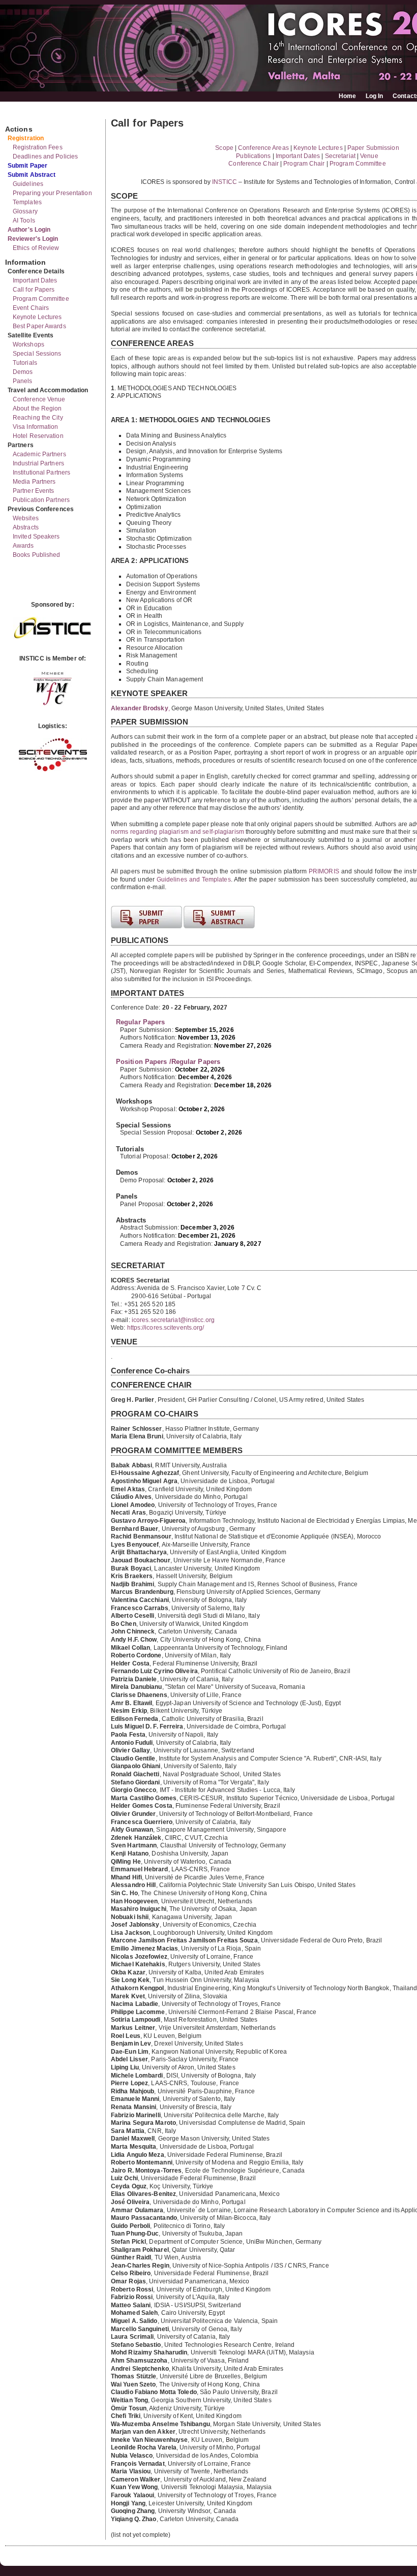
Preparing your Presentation (52, 193)
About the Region (37, 409)
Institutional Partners (41, 473)
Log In (375, 96)
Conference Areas (263, 148)
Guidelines (28, 184)
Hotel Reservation (38, 436)
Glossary (25, 211)
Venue (369, 156)
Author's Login (29, 230)
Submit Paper (27, 166)
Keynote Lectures (37, 317)
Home (347, 96)
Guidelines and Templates (194, 879)
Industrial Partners (38, 463)
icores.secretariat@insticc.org (173, 1320)
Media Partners (34, 482)
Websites (26, 518)
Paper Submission (373, 148)
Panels (23, 381)
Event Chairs (31, 308)
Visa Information (36, 427)
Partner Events (33, 491)
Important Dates (35, 280)
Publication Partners (41, 500)
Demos (23, 372)
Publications (253, 156)
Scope (224, 148)
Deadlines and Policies (45, 156)
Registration (26, 138)
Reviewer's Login (33, 239)
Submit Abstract (32, 175)
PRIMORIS (324, 871)
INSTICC (225, 182)
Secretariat (340, 156)
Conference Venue (39, 399)
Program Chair (304, 164)
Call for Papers (34, 290)
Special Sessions (37, 354)
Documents (16, 115)
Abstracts (26, 527)
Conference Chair (254, 164)
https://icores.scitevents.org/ (166, 1328)
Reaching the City (38, 418)
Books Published (37, 555)
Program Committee (41, 299)
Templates (27, 202)
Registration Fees (38, 147)
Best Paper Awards (39, 326)
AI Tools (24, 221)
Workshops (28, 344)
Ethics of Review (36, 248)
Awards (23, 546)
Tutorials (25, 363)
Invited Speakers (36, 537)
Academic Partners (39, 454)
